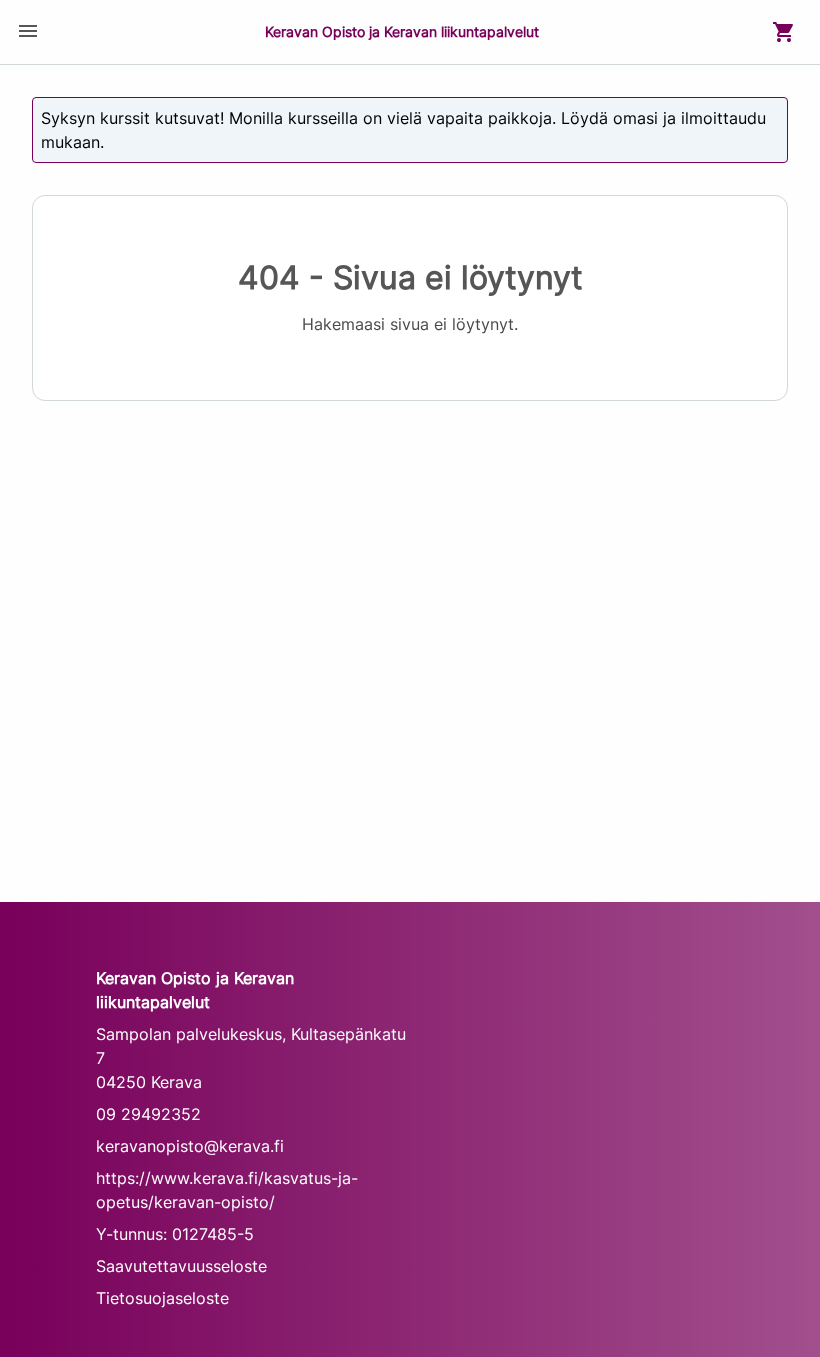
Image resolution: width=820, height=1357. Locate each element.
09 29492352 (148, 1114)
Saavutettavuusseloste (181, 1266)
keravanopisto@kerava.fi (190, 1146)
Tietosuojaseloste (162, 1298)
